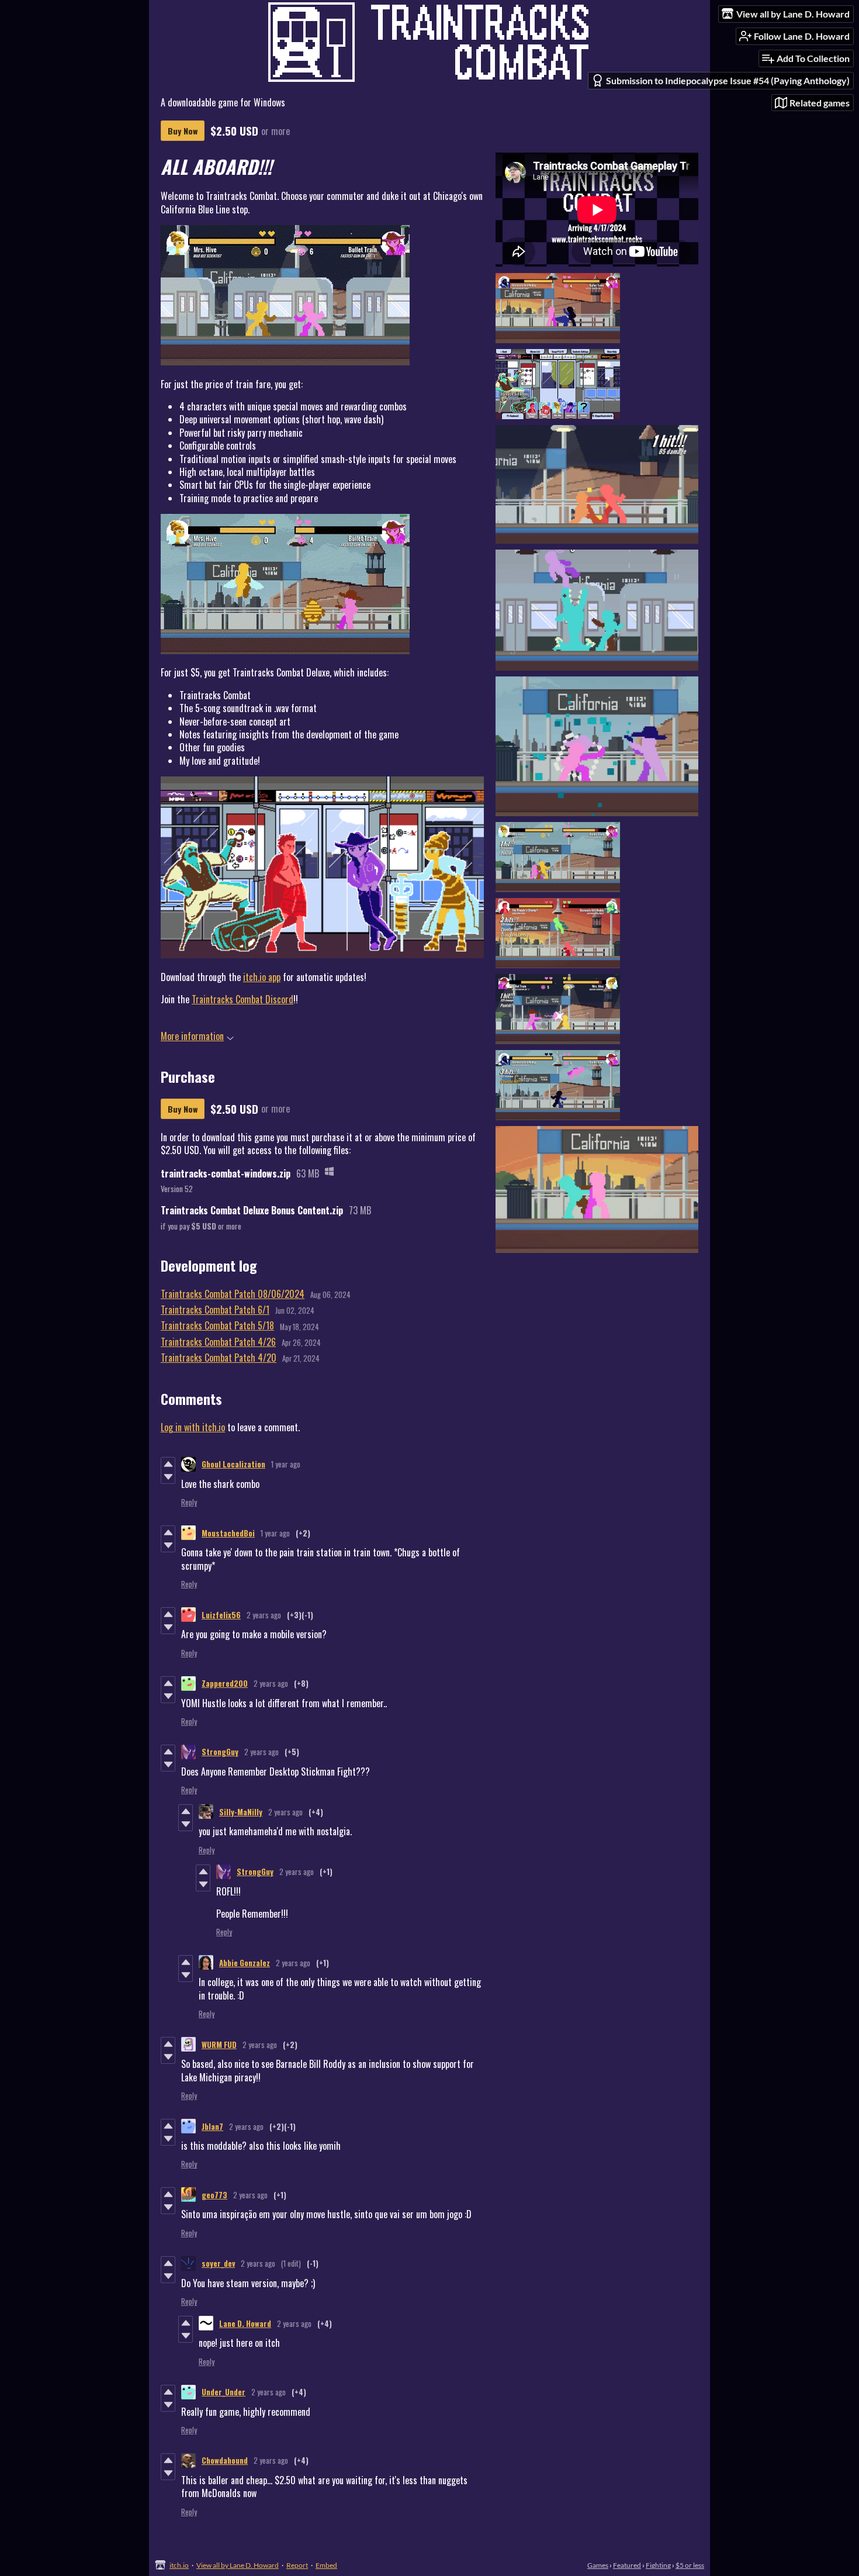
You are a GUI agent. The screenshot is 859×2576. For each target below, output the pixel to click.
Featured (627, 2565)
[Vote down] (168, 1477)
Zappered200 (225, 1683)
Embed (326, 2565)
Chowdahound (225, 2460)
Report (297, 2565)
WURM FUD (219, 2045)
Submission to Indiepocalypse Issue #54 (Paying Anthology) (728, 80)
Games (598, 2565)
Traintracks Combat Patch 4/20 (219, 1358)
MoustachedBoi (228, 1533)
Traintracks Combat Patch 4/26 (218, 1342)
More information (192, 1036)
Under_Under (224, 2392)
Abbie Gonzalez (245, 1963)
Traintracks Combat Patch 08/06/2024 (233, 1294)
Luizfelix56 (221, 1615)
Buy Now (183, 131)
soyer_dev (218, 2263)
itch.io (179, 2565)
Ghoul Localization (233, 1464)
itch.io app (262, 977)
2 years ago (264, 1615)
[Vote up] (168, 1464)
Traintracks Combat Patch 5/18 (217, 1325)
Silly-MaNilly (241, 1812)
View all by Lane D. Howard (238, 2565)
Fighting (658, 2565)
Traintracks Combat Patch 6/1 (215, 1310)
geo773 (214, 2195)
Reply (189, 1502)
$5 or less (690, 2565)
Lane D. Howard (245, 2323)
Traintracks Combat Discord (243, 999)
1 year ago (286, 1464)
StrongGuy (220, 1752)
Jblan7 (212, 2126)
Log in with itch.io (193, 1427)
